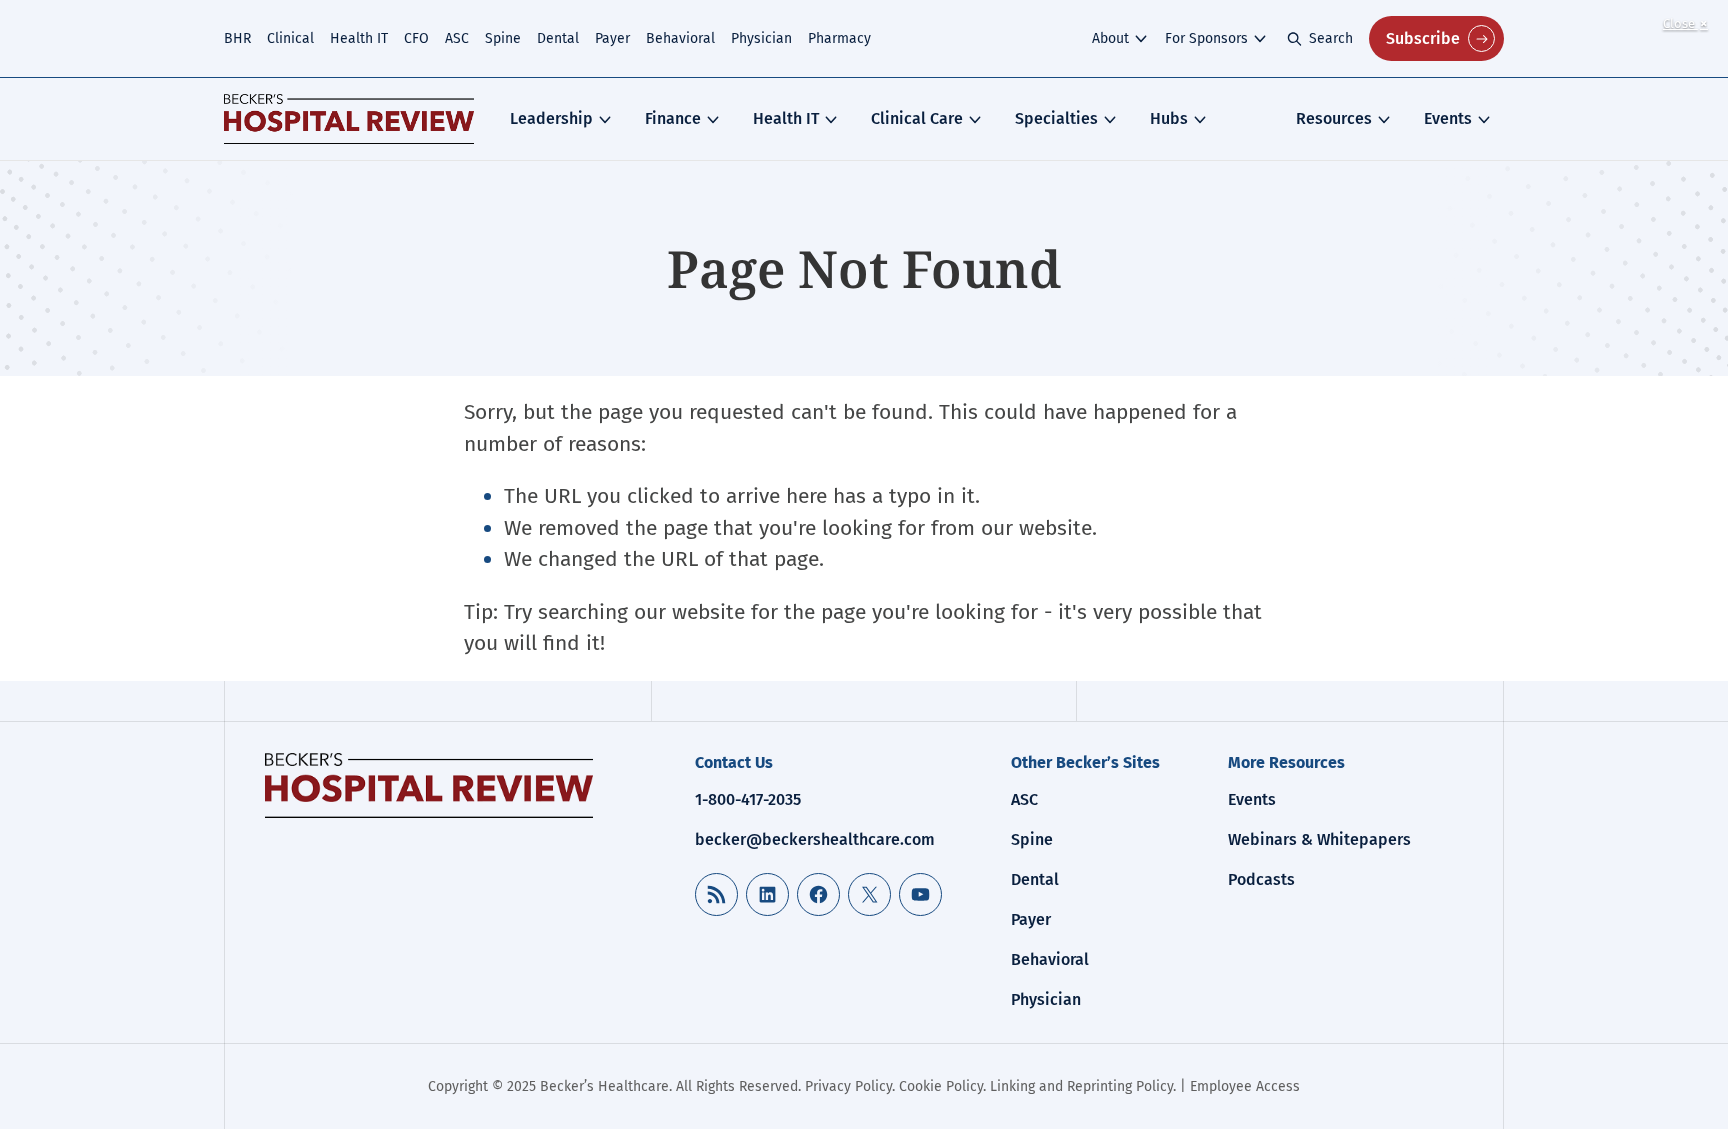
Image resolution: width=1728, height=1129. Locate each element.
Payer (612, 38)
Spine (503, 38)
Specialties (1056, 118)
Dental (558, 38)
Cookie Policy (941, 1086)
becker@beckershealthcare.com (815, 839)
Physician (761, 38)
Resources (1334, 118)
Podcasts (1261, 879)
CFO (416, 38)
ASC (457, 38)
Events (1448, 118)
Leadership (551, 118)
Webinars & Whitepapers (1319, 839)
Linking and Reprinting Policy (1081, 1086)
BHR (237, 38)
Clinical (290, 38)
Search (1331, 38)
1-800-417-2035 (748, 799)
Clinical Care (917, 118)
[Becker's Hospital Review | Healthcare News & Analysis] (349, 119)
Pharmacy (839, 38)
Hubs (1169, 118)
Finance (673, 118)
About (1110, 38)
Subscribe (1423, 38)
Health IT (359, 38)
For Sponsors (1206, 38)
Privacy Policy (848, 1086)
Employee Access (1245, 1086)
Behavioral (680, 38)
